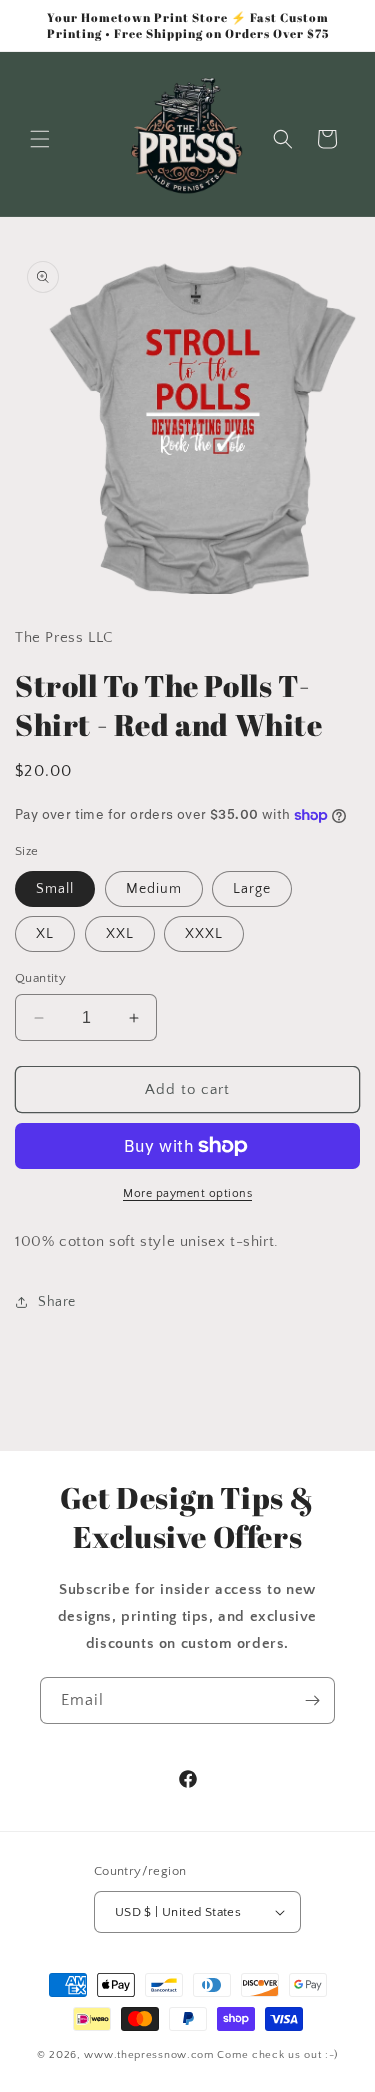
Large (252, 889)
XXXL (204, 934)
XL (45, 934)
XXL (120, 934)
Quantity (40, 978)
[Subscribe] (312, 1700)
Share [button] (57, 1302)
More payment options (187, 1193)
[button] (40, 139)
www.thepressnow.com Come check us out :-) (211, 2055)
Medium (154, 889)
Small (55, 889)
